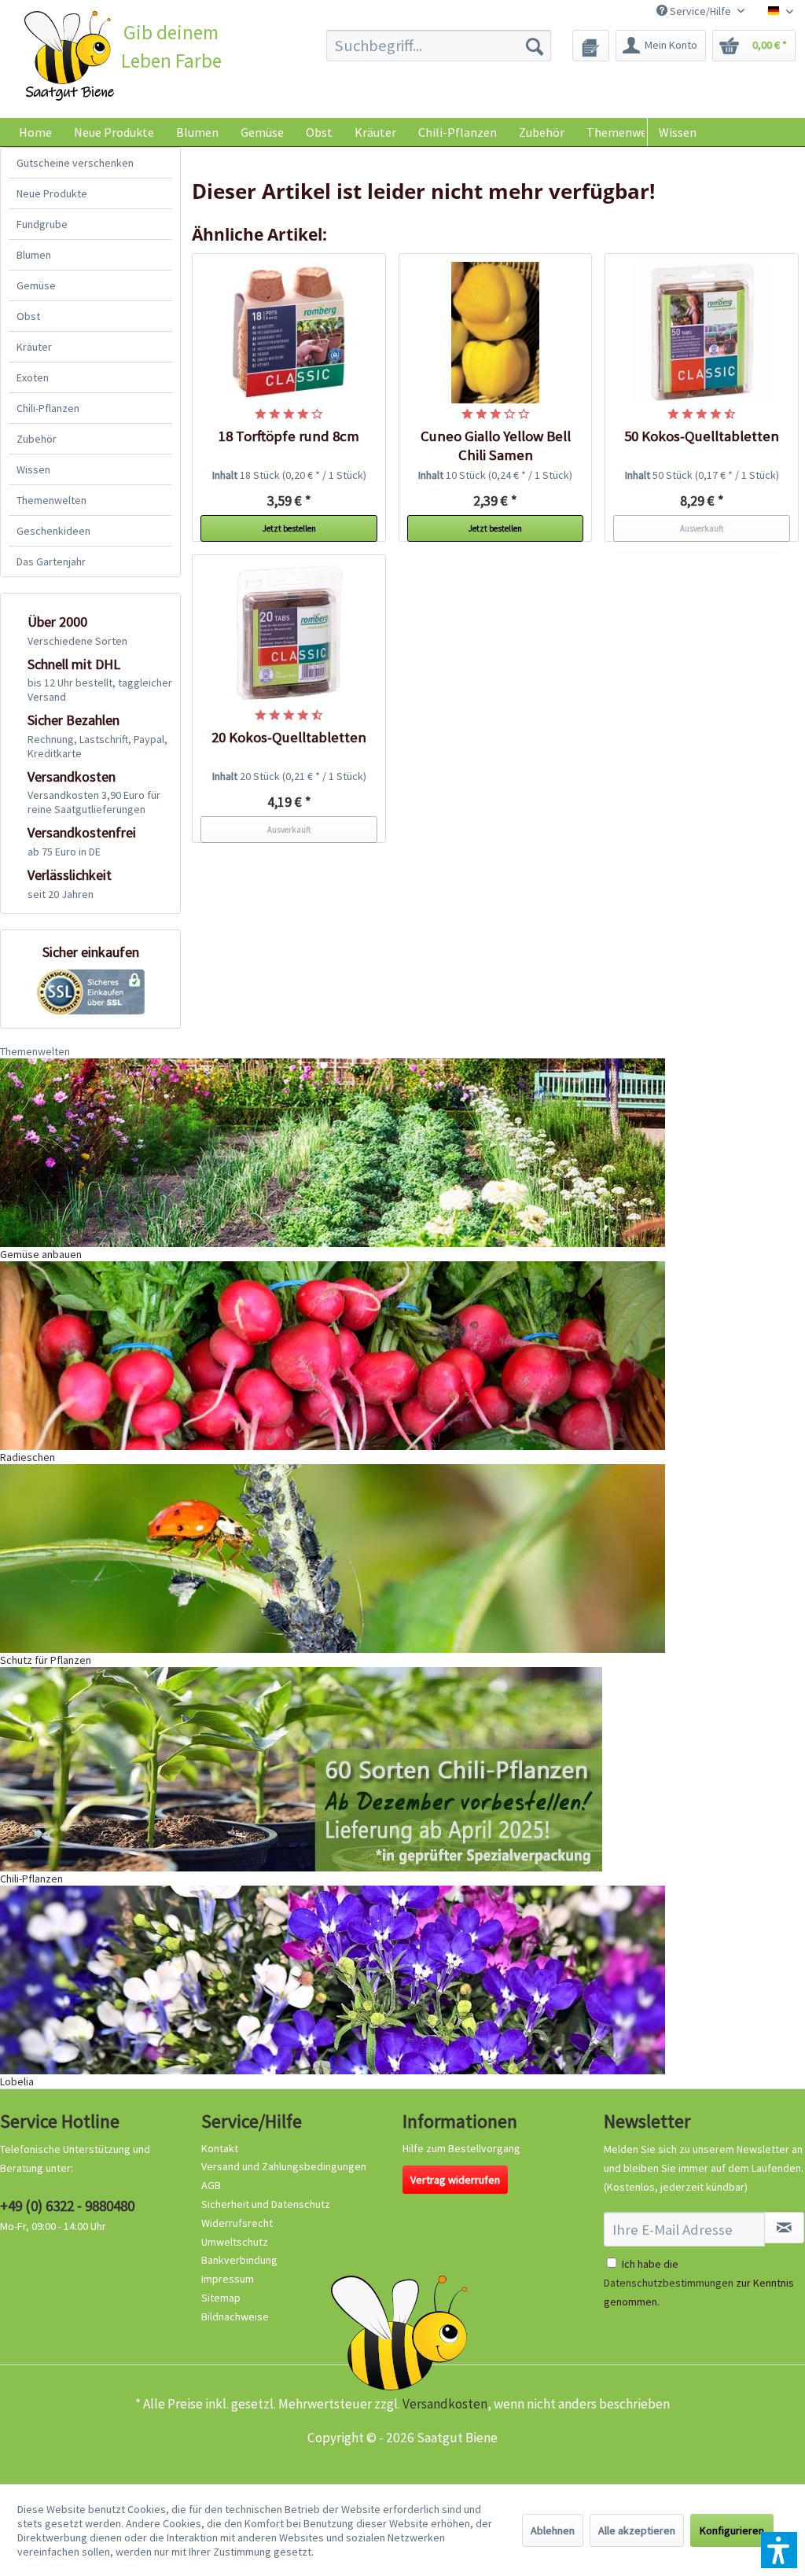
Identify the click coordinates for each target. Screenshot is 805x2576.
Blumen (34, 255)
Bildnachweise (235, 2317)
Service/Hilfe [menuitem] (700, 11)
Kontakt (220, 2148)
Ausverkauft (702, 528)
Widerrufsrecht (237, 2223)
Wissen (678, 132)
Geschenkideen (53, 531)
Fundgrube (42, 224)
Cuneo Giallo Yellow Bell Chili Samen (496, 445)
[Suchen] (535, 46)
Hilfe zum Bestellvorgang (461, 2148)
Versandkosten (445, 2404)
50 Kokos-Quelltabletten (702, 436)
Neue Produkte (52, 193)
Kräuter (34, 347)
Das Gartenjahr (51, 561)
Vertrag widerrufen (455, 2180)
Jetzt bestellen (289, 528)
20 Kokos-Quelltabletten (289, 737)
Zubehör (37, 439)
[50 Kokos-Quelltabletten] (702, 333)
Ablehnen (553, 2530)
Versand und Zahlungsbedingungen (284, 2166)
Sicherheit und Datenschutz (266, 2204)
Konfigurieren (732, 2530)
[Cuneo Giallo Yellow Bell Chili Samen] (496, 333)
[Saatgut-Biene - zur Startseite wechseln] (70, 56)
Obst (28, 316)
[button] (779, 2550)
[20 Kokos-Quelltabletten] (289, 634)
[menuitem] (439, 46)
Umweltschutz (235, 2242)
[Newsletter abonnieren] (784, 2228)
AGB (211, 2185)
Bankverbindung (239, 2260)
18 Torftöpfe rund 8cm (289, 436)
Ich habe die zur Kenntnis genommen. (699, 2283)
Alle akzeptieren (637, 2530)
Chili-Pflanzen (48, 408)
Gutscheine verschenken (75, 163)
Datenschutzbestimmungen (669, 2283)
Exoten (33, 377)
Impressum (228, 2279)
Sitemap (221, 2298)
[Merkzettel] (591, 46)
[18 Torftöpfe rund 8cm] (289, 333)
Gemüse (36, 285)
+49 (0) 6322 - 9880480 (67, 2206)
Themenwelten (51, 500)
